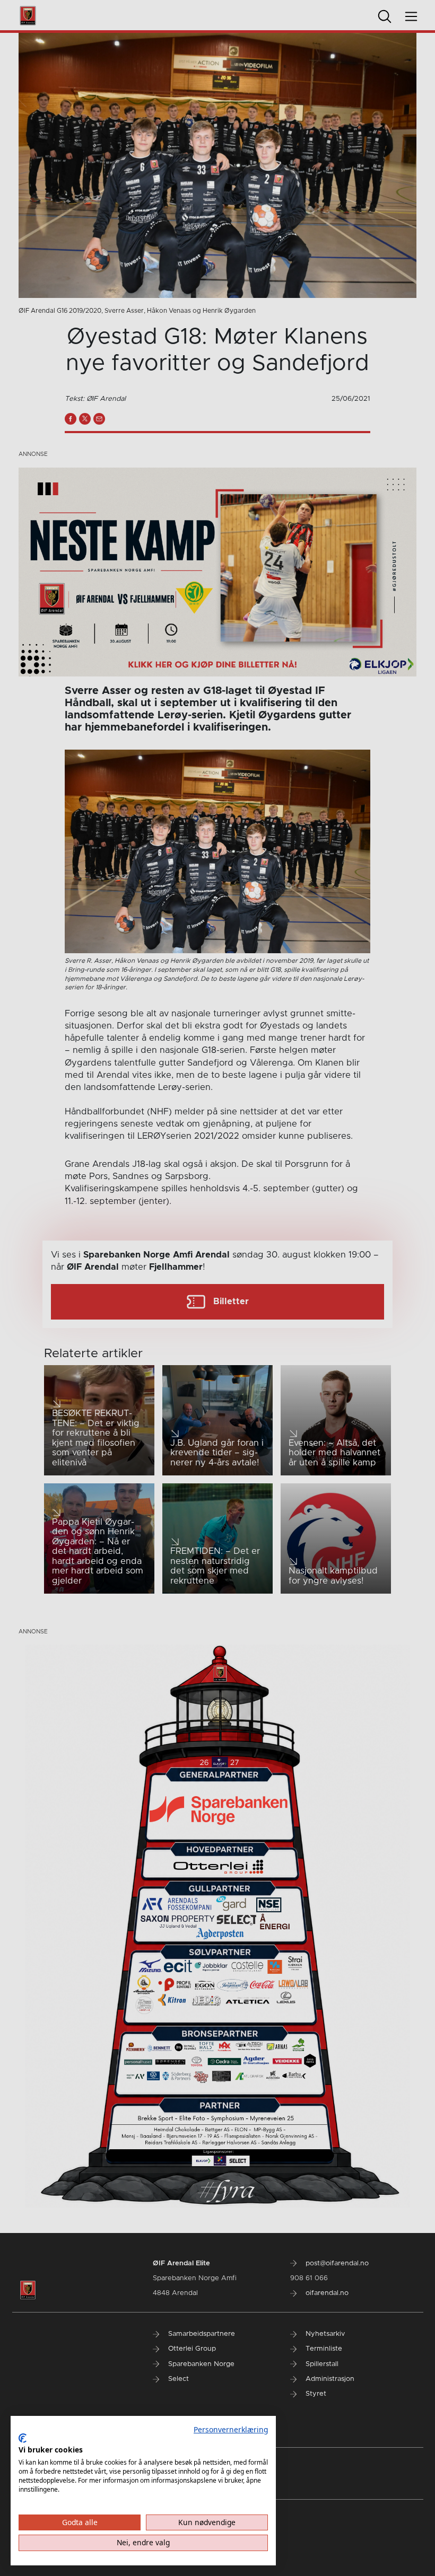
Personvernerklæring (231, 2429)
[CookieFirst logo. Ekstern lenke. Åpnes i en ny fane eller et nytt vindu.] (23, 2438)
